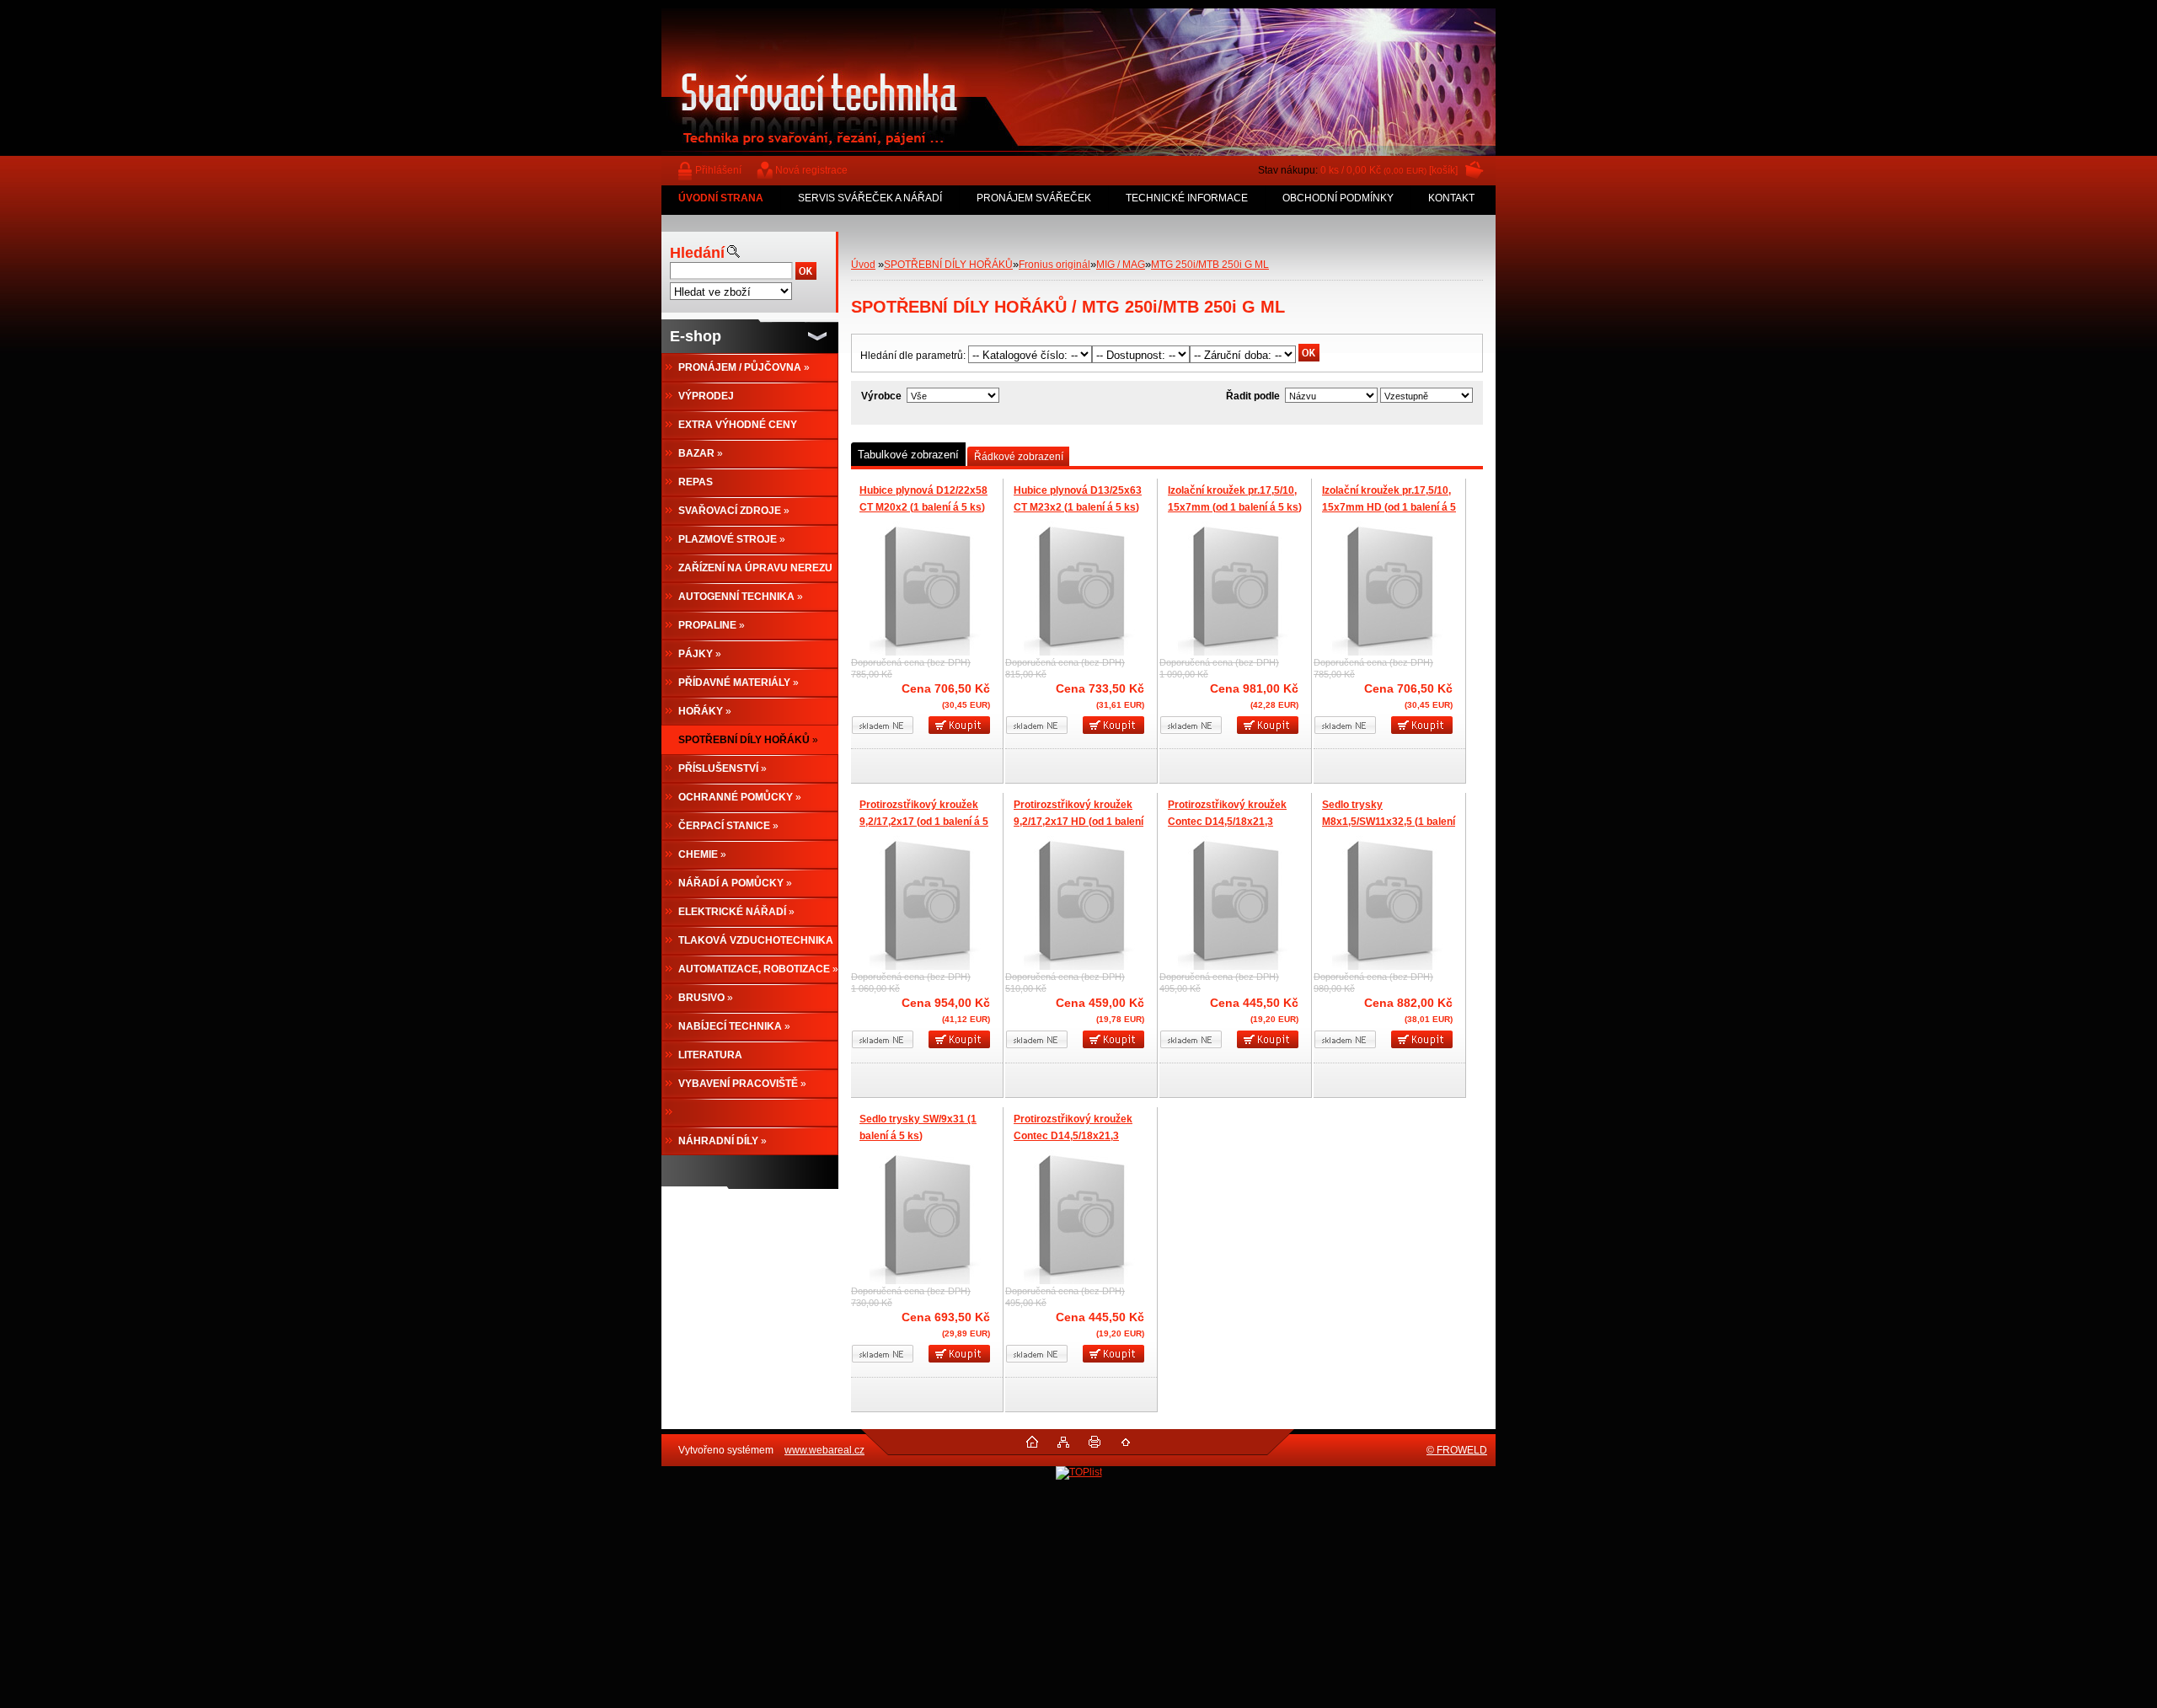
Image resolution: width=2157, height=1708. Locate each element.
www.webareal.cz (824, 1450)
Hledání (697, 253)
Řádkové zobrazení (1019, 457)
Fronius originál (1054, 265)
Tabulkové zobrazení (908, 455)
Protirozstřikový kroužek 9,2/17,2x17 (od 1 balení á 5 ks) (924, 821)
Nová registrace (811, 170)
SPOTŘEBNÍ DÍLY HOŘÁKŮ (948, 265)
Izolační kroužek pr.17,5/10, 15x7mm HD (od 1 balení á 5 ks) (1389, 507)
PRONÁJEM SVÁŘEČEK (1034, 198)
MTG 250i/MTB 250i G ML (1210, 265)
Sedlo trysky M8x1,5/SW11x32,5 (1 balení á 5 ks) (1389, 821)
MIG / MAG (1121, 265)
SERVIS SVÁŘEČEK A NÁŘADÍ (870, 198)
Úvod (863, 265)
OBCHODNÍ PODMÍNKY (1338, 198)
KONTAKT (1451, 198)
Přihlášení (718, 170)
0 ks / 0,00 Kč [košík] (1389, 170)
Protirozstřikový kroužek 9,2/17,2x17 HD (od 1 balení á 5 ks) (1078, 821)
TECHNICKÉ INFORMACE (1187, 198)
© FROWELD (1457, 1450)
